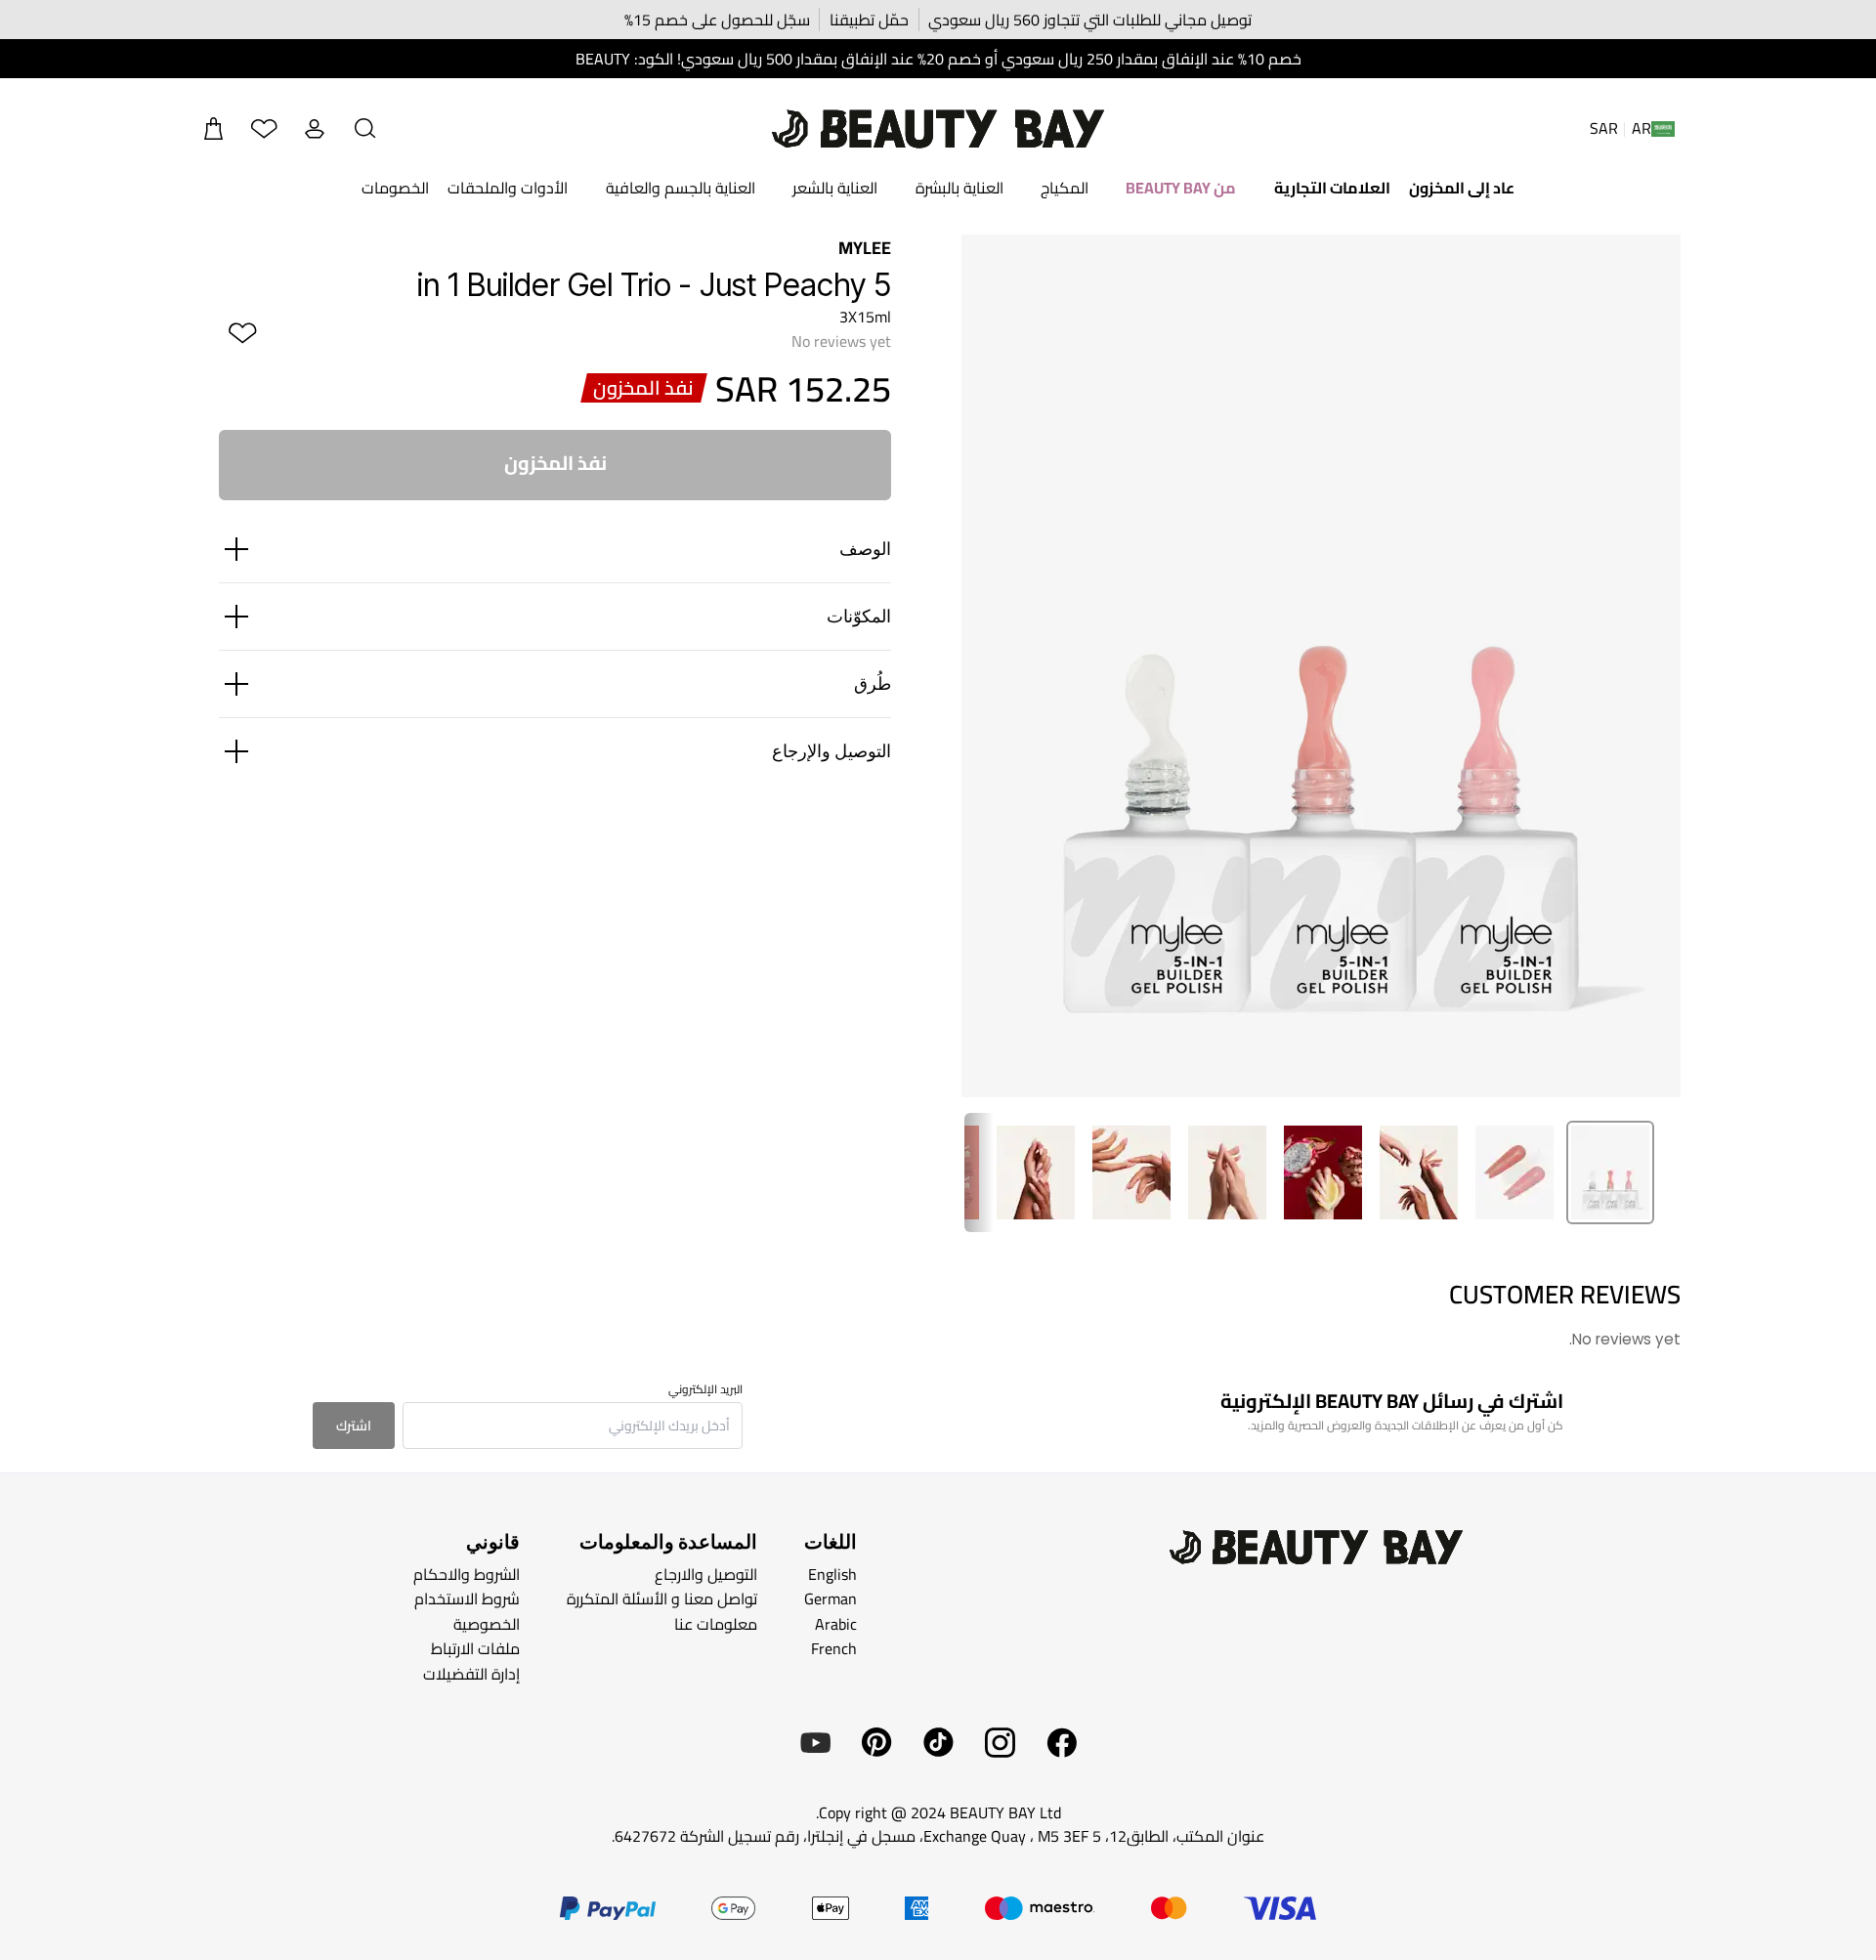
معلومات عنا (716, 1623)
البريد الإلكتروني (705, 1389)
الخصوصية (487, 1623)
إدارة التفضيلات (471, 1674)
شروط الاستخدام (467, 1598)
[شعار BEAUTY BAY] (938, 129)
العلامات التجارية (1332, 188)
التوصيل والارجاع (706, 1573)
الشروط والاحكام (467, 1573)
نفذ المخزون (555, 463)
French (834, 1648)
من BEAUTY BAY (1181, 188)
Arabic (836, 1623)
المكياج (1065, 188)
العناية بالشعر (835, 188)
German (831, 1598)
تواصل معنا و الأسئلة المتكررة (662, 1598)
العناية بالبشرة (959, 188)
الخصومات (395, 188)
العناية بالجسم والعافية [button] (681, 188)
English (832, 1573)
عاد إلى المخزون (1462, 188)
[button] (365, 129)
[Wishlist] (264, 129)
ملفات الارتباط (475, 1648)
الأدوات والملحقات (508, 188)
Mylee (865, 248)
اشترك (354, 1426)
